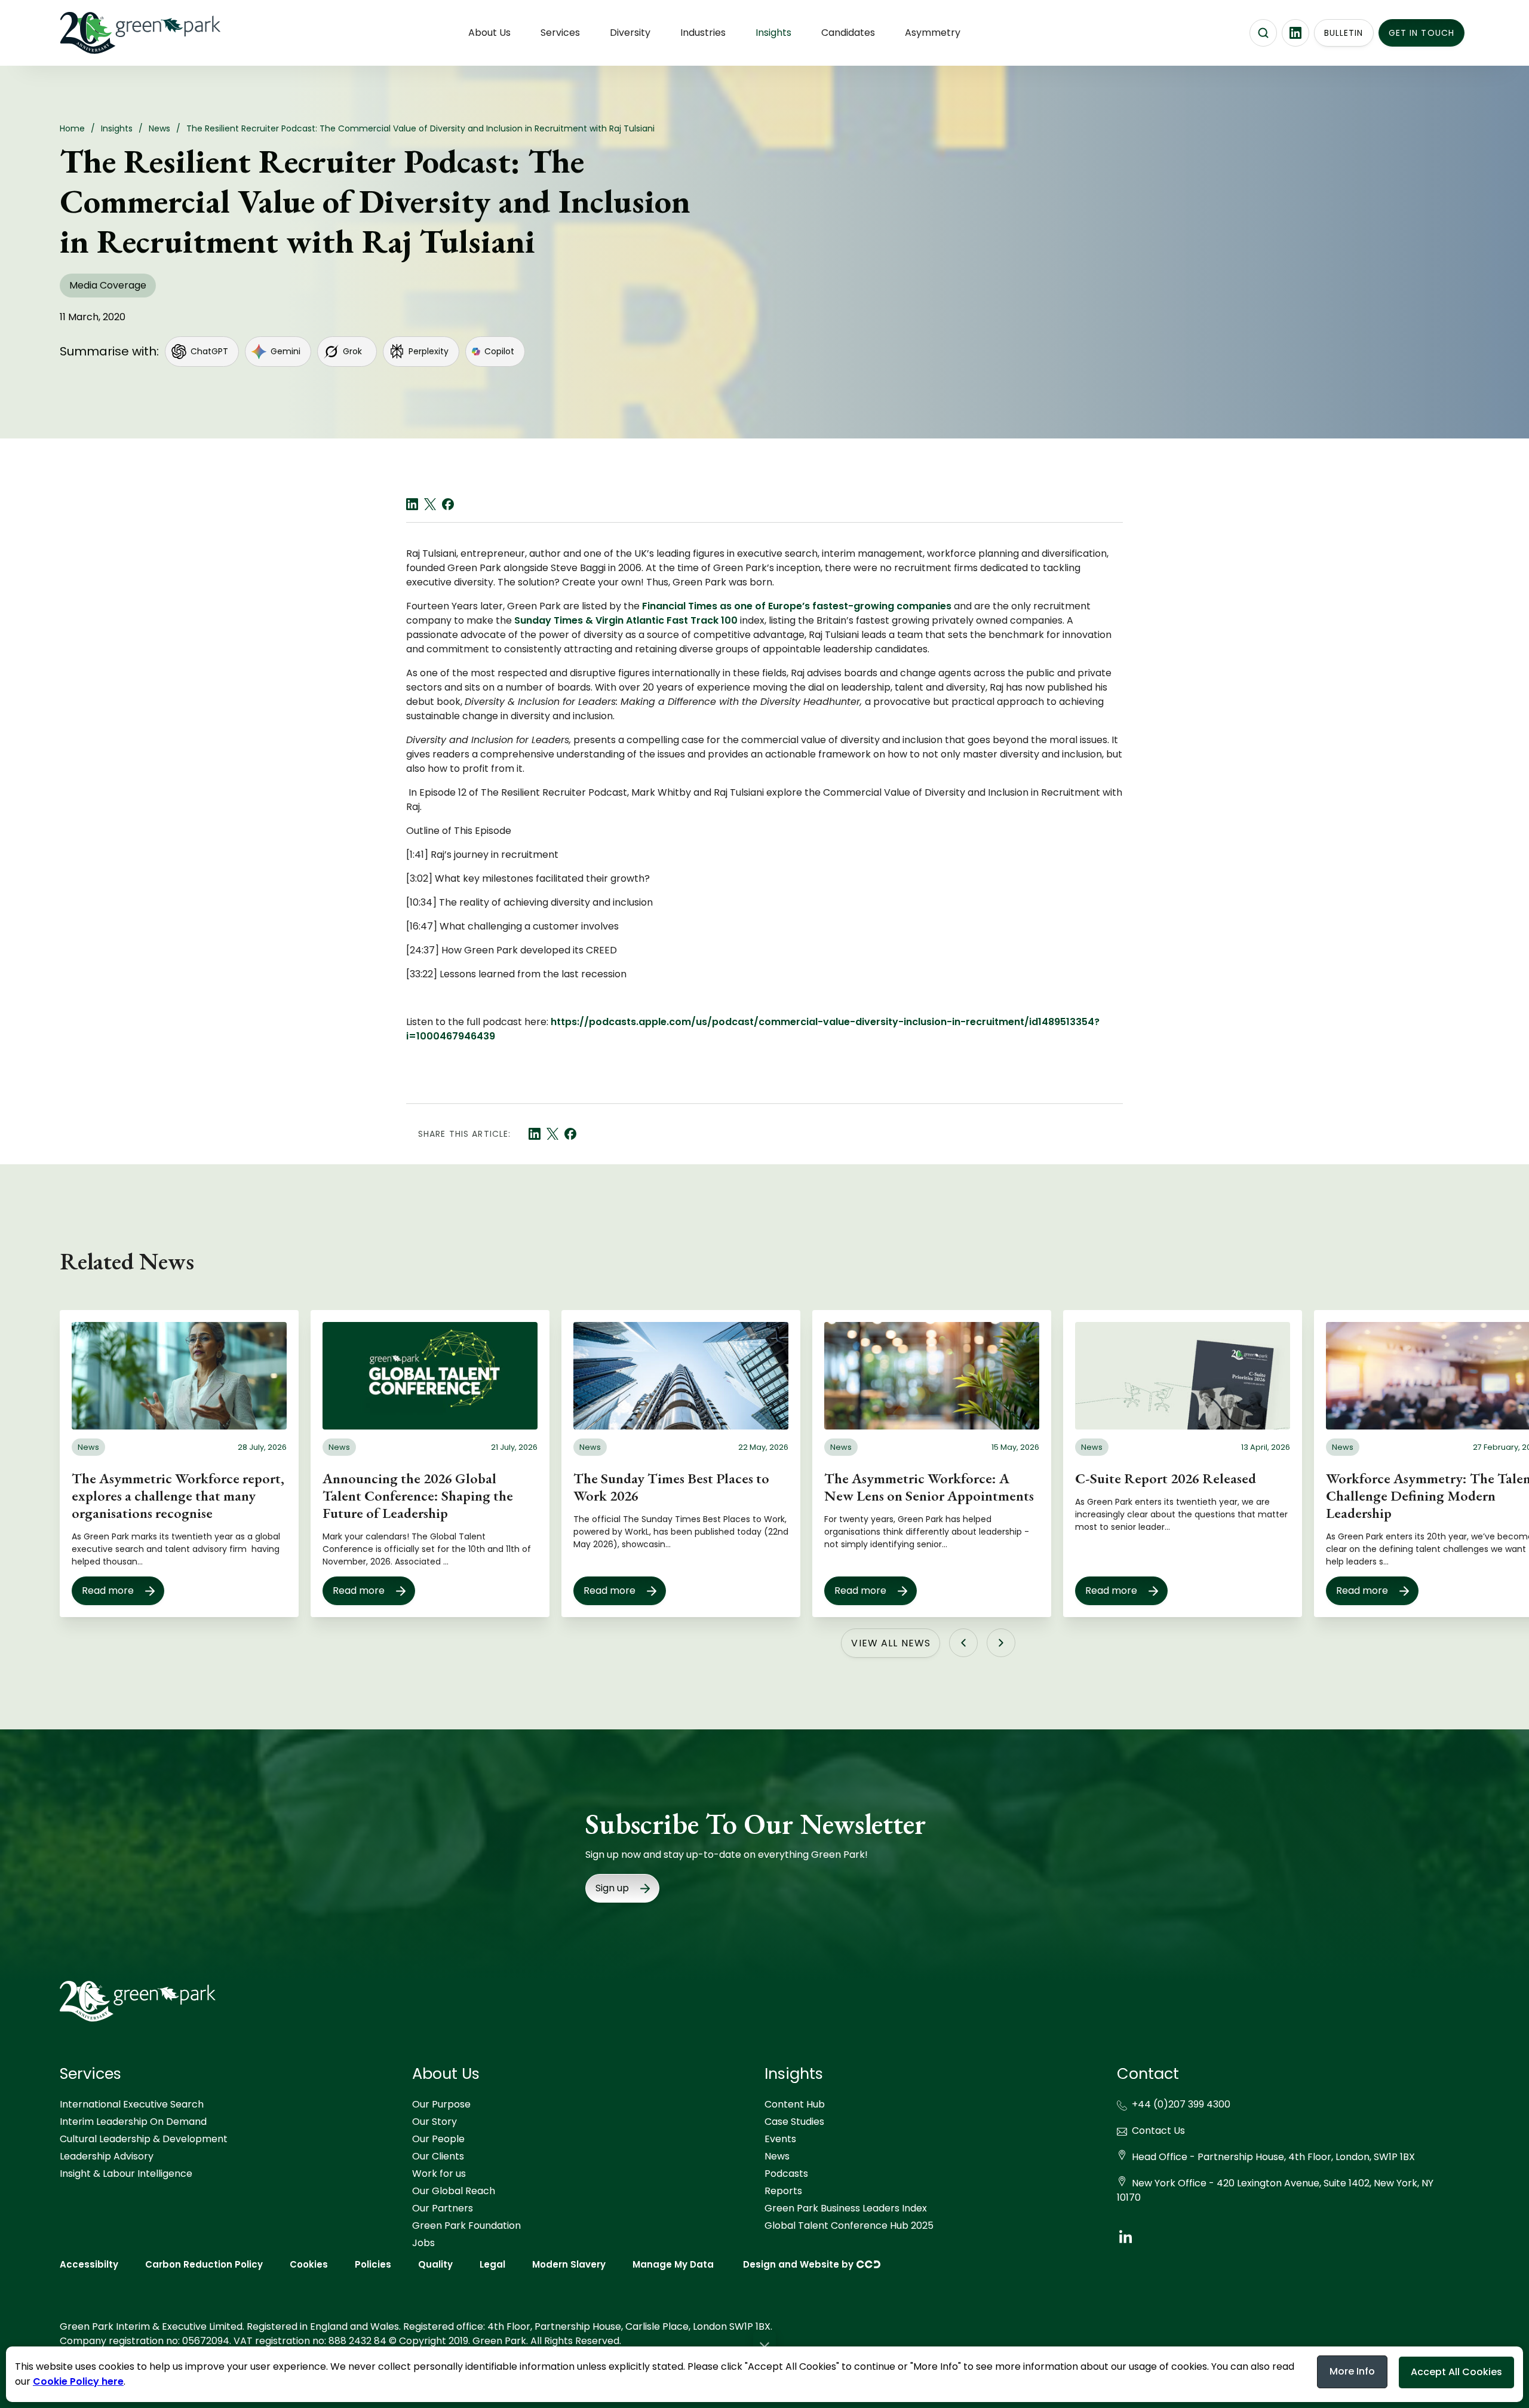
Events (780, 2139)
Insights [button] (773, 33)
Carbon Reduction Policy (204, 2264)
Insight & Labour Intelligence (126, 2174)
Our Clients (438, 2156)
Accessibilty (89, 2264)
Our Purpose (441, 2104)
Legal (492, 2264)
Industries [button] (703, 33)
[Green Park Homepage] (119, 33)
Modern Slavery (569, 2264)
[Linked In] (412, 504)
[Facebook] (448, 504)
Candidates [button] (848, 33)
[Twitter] (430, 504)
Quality (435, 2264)
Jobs (423, 2243)
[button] (764, 2346)
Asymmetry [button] (933, 33)
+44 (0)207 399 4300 (1181, 2104)
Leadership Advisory (107, 2156)
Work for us (439, 2174)
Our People (438, 2139)
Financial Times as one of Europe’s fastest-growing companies (798, 606)
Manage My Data (673, 2264)
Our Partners (443, 2208)
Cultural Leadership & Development (144, 2139)
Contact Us (1158, 2131)
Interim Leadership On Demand (133, 2122)
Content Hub (795, 2104)
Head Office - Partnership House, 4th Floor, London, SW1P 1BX (1273, 2157)
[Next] (1001, 1643)
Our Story (435, 2122)
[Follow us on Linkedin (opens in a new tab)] (1295, 33)
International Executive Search (132, 2104)
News (777, 2156)
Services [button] (560, 33)
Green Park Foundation (466, 2226)
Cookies (309, 2264)
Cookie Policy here (78, 2381)
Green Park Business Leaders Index (846, 2208)
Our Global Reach (454, 2191)
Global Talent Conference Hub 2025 (849, 2226)
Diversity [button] (630, 33)
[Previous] (963, 1643)
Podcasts (786, 2174)
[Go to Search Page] (1263, 33)
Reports (783, 2191)
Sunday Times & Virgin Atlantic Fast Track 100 (625, 620)
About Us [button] (489, 33)
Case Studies (794, 2122)
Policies (373, 2264)
